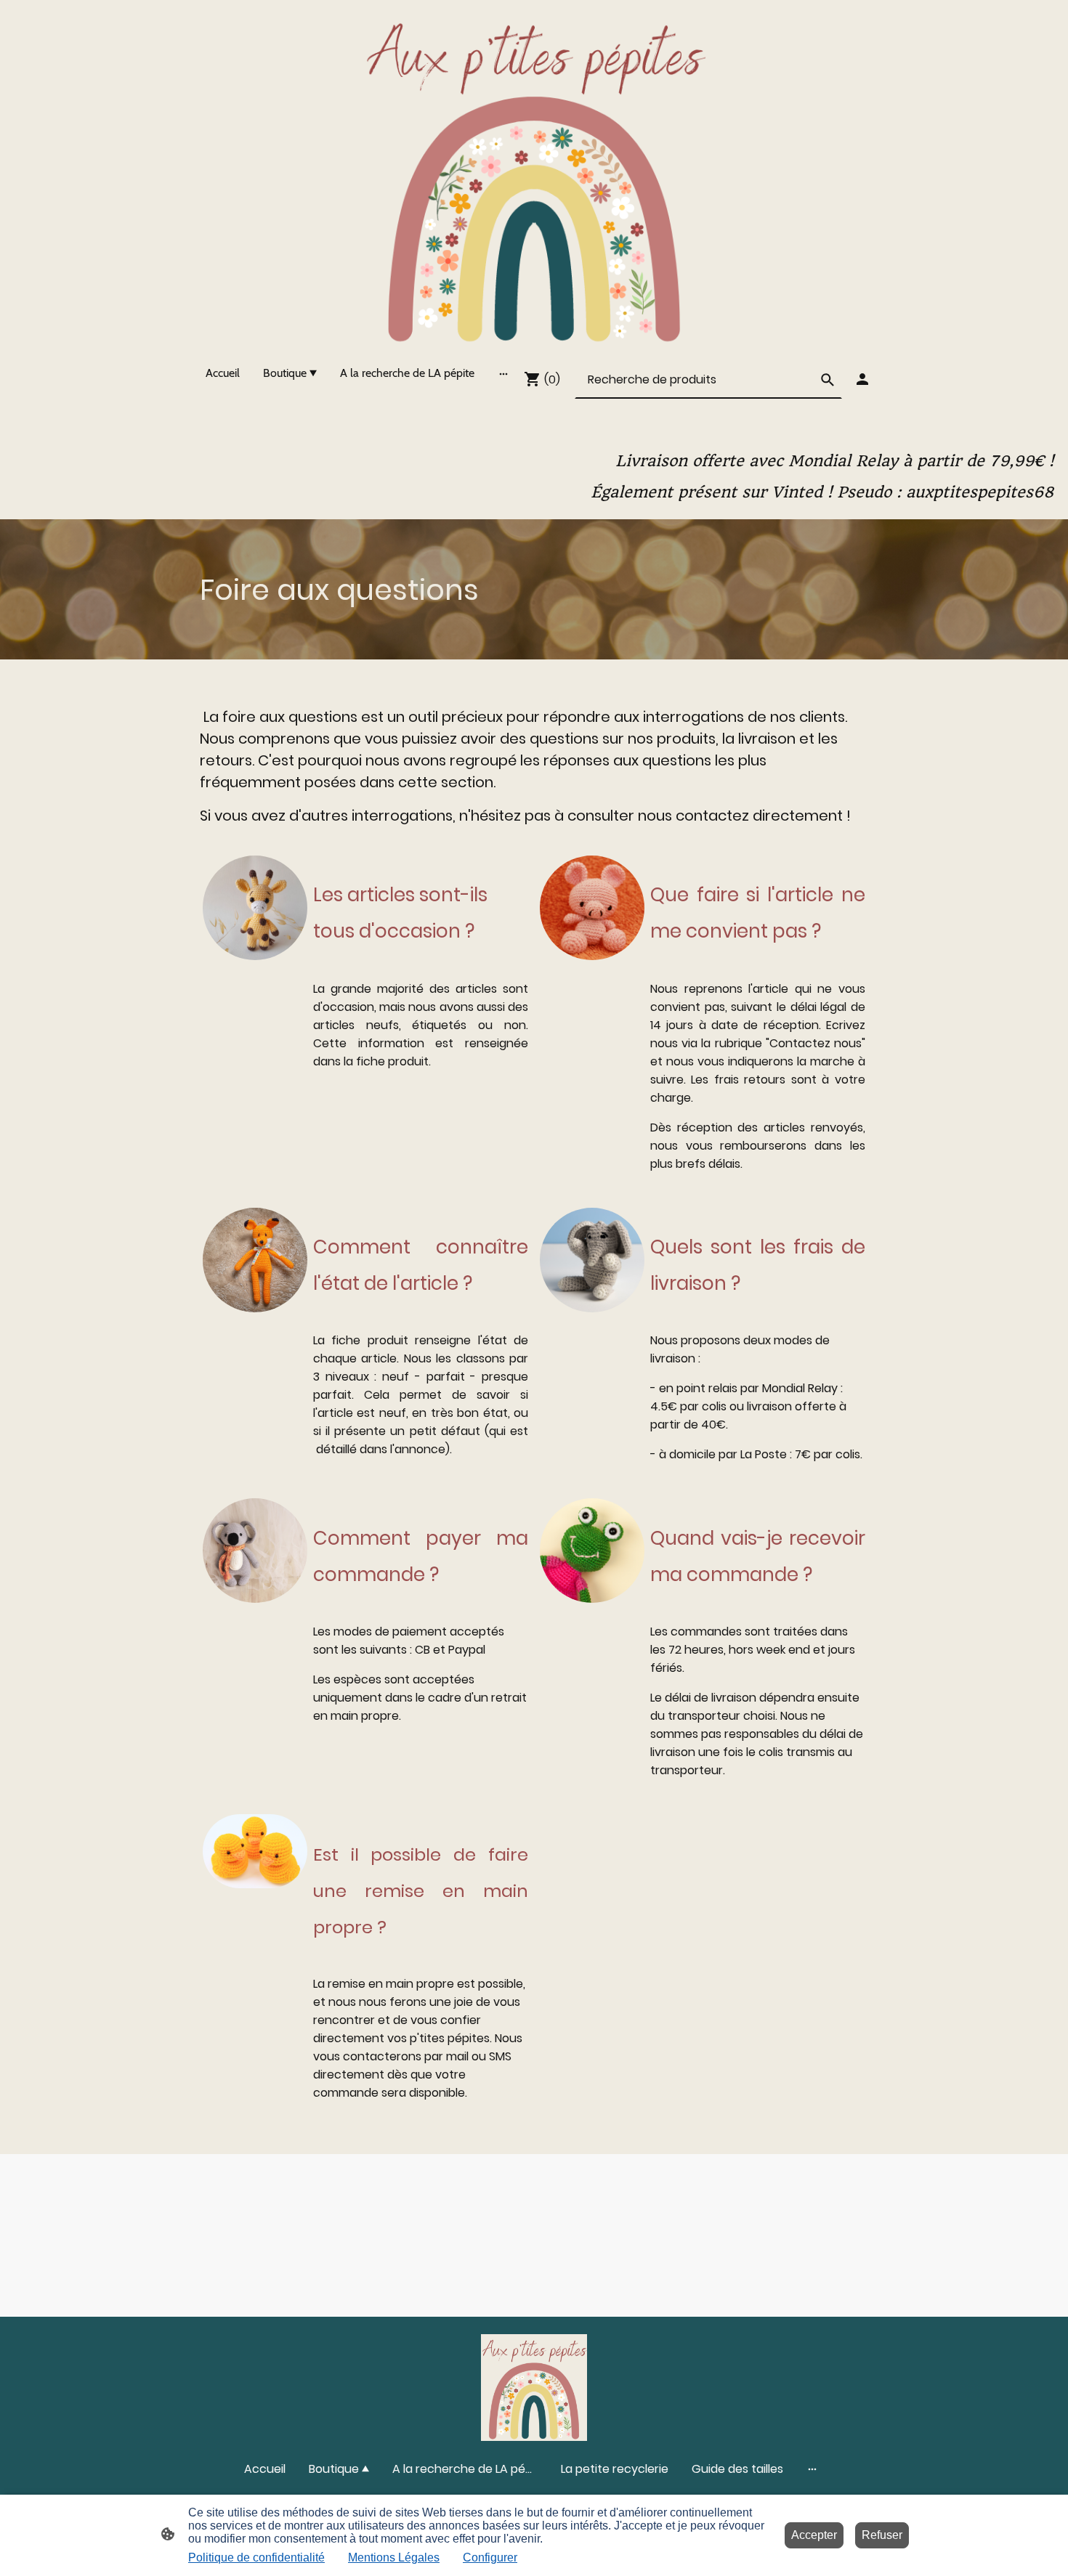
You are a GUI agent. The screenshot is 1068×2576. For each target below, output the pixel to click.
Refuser (882, 2535)
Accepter (814, 2535)
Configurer (490, 2557)
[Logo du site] (534, 176)
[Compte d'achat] (862, 379)
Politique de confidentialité (256, 2557)
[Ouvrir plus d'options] (503, 373)
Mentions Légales (394, 2557)
